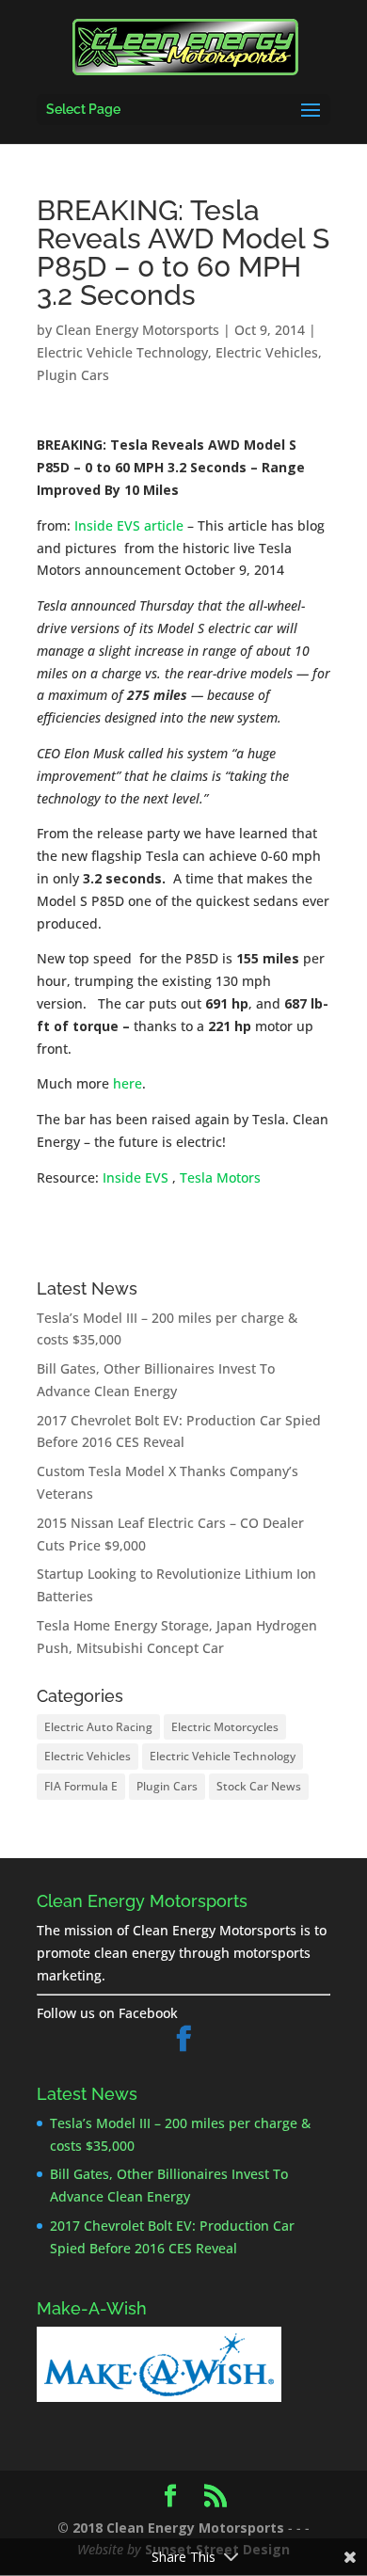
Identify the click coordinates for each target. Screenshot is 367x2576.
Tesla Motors (220, 1177)
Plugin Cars (73, 375)
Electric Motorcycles (225, 1727)
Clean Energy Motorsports (137, 330)
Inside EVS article (129, 525)
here (128, 1083)
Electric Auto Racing (98, 1727)
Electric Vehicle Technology (122, 352)
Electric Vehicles (267, 352)
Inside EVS (136, 1177)
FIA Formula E (81, 1786)
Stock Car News (259, 1786)
